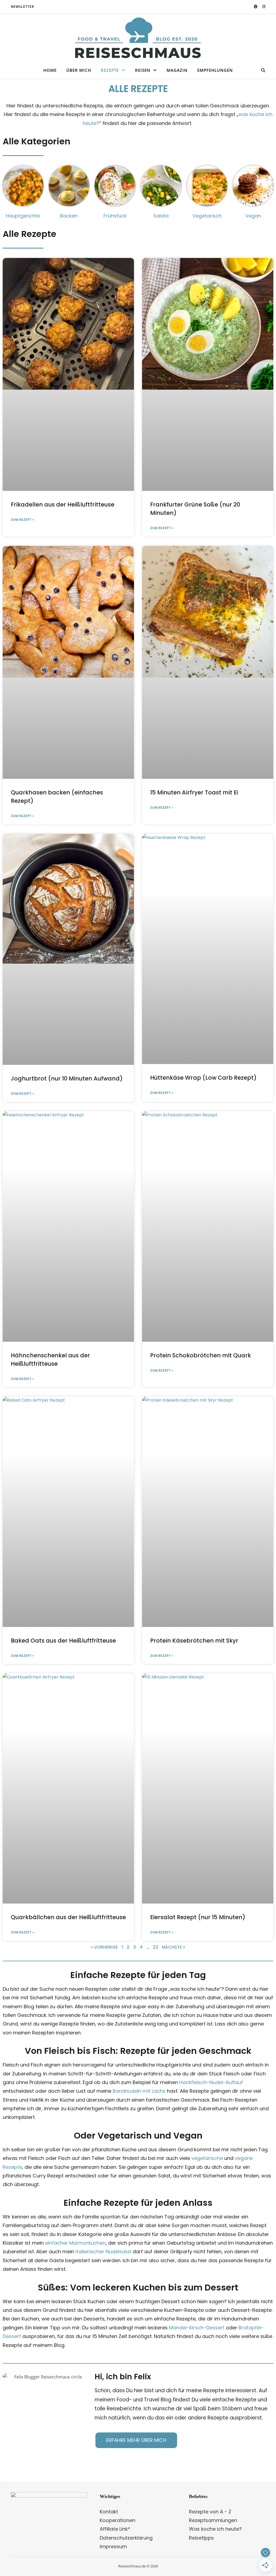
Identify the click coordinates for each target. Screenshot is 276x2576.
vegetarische (207, 2158)
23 (156, 1947)
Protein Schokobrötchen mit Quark (201, 1355)
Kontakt (109, 2512)
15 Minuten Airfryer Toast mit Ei (194, 792)
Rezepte (110, 70)
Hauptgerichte (23, 216)
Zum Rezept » (22, 520)
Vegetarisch (207, 216)
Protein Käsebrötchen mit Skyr (194, 1641)
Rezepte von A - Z (210, 2512)
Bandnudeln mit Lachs (139, 2091)
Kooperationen (118, 2520)
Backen (69, 216)
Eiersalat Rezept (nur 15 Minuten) (198, 1917)
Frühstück (115, 216)
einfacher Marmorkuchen (75, 2243)
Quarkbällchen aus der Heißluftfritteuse (68, 1917)
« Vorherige (104, 1947)
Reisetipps (201, 2538)
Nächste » (174, 1947)
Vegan (253, 216)
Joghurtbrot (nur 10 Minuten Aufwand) (67, 1078)
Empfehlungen (215, 70)
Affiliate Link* (115, 2529)
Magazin (177, 70)
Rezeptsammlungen (213, 2520)
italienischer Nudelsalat (103, 2252)
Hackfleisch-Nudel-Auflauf (211, 2082)
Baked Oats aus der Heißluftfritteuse (63, 1641)
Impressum (113, 2546)
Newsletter (23, 7)
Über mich (79, 70)
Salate (161, 216)
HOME (50, 70)
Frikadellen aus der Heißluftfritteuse (63, 504)
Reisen (143, 70)
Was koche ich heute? (215, 2529)
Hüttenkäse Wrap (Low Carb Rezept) (203, 1078)
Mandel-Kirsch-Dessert (197, 2328)
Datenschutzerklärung (126, 2538)
